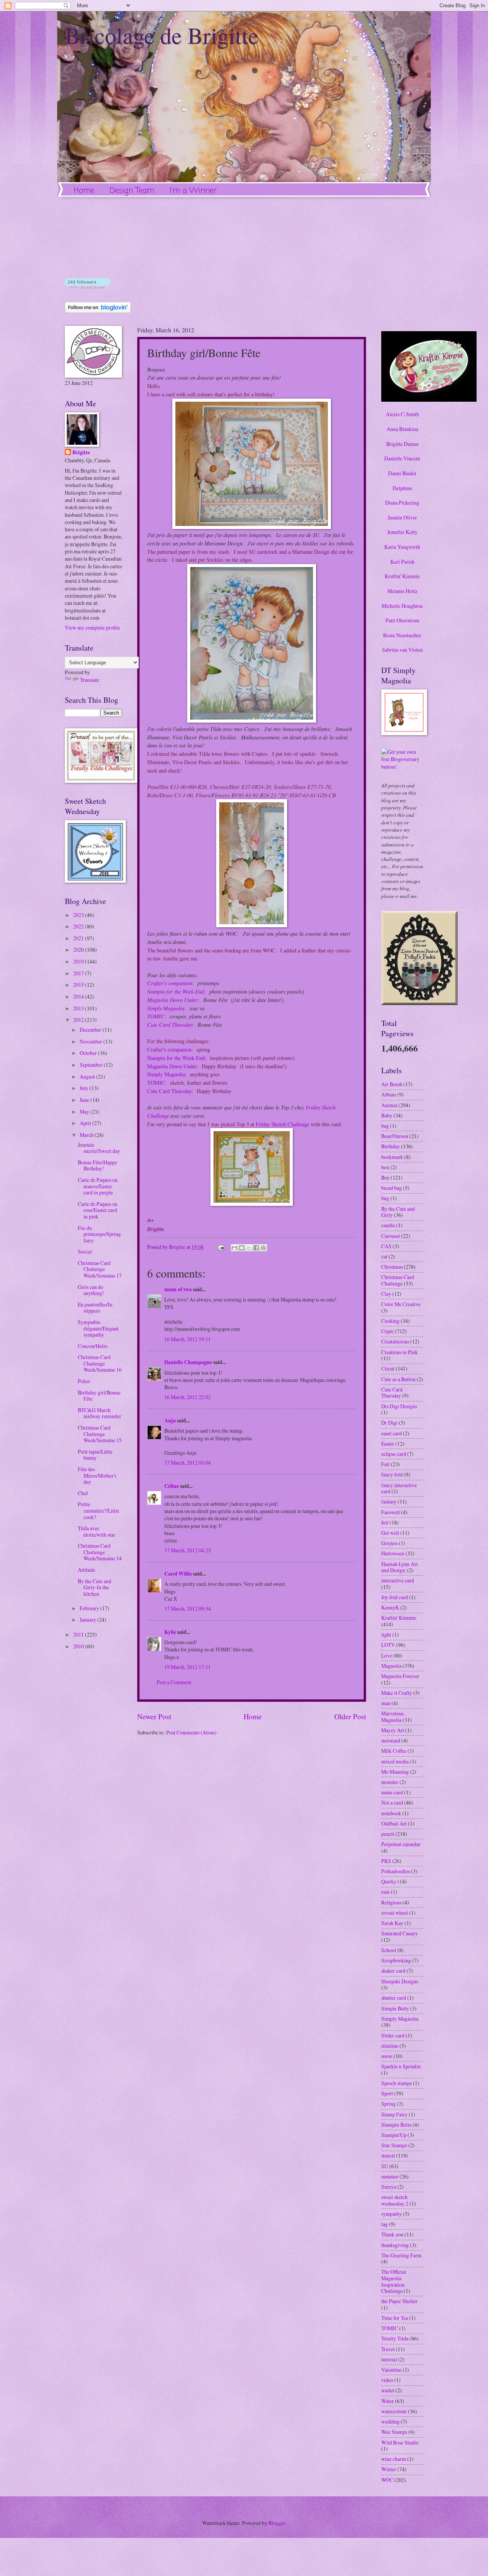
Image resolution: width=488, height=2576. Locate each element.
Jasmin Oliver (402, 517)
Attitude (87, 1570)
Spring (388, 2104)
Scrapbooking (396, 1960)
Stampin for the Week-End (176, 991)
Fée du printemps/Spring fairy (99, 1234)
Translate (90, 680)
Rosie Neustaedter (402, 635)
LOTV (388, 1645)
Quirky (389, 1881)
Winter (389, 2469)
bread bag (392, 1188)
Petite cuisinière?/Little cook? (99, 1510)
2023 (79, 915)
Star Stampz (394, 2145)
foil (385, 1522)
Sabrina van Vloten (402, 650)
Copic (388, 1331)
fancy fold (392, 1474)
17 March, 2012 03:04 (188, 1463)
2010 (79, 1646)
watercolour (394, 2411)
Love (387, 1655)
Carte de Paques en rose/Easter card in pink (98, 1210)
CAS (386, 1246)
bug (385, 1198)
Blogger (277, 2523)
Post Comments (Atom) (191, 1732)
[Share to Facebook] (256, 1248)
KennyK (390, 1607)
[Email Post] (221, 1247)
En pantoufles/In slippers (95, 1308)
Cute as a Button (398, 1379)
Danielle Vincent (402, 458)
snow (387, 2056)
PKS (386, 1861)
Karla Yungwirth (402, 547)
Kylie (170, 1632)
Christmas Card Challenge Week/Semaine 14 (100, 1552)
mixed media (395, 1761)
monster (390, 1782)
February (90, 1608)
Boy (385, 1177)
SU (385, 2166)
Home (84, 191)
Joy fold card (395, 1597)
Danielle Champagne (188, 1362)
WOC (387, 2480)
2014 (79, 996)
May (85, 1112)
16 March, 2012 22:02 (188, 1397)
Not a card (392, 1803)
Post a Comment (174, 1682)
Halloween (393, 1553)
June (85, 1100)
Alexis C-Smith (402, 414)
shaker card (393, 1971)
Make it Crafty (397, 1693)
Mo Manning (395, 1772)
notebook (391, 1813)
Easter (388, 1443)
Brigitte (81, 453)
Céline (172, 1486)
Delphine (402, 488)
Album (389, 1094)
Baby (387, 1115)
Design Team (132, 191)
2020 (79, 950)
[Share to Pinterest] (263, 1248)
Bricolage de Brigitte (162, 35)
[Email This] (234, 1248)
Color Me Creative (401, 1304)
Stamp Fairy (394, 2114)
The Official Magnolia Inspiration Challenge (394, 2281)
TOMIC (156, 1016)
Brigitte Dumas (402, 444)
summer (390, 2176)
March (87, 1135)
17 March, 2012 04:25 (188, 1550)
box (385, 1167)
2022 (79, 926)
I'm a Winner (193, 191)
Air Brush (392, 1084)
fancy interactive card (399, 1488)
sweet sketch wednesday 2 (395, 2200)
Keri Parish (402, 562)
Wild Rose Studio (400, 2442)
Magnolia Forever (400, 1676)
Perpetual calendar (401, 1844)
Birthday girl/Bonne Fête (99, 1396)
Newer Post (154, 1716)
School (389, 1950)
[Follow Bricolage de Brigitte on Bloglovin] (87, 286)
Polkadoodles (396, 1871)
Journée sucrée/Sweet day (99, 1148)
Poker (84, 1381)
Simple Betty (395, 2008)
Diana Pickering (402, 503)
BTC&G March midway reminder (100, 1413)
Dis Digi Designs (399, 1406)
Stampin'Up (394, 2135)
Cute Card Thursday (170, 1024)
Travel (388, 2349)
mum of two (178, 1289)
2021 (79, 938)
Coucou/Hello (93, 1346)
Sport (387, 2093)
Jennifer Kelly (402, 532)
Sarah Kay (392, 1923)
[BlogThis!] (242, 1248)
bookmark (392, 1157)
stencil (388, 2155)
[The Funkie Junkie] (419, 1003)
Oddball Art (394, 1823)
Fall (385, 1464)
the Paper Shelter (399, 2301)
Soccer (85, 1251)
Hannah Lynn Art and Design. (400, 1567)
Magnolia (391, 1666)
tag (384, 2224)
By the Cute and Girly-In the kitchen (95, 1587)
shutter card (394, 1998)
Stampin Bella (396, 2125)
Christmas (392, 1267)
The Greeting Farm (401, 2255)
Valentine (391, 2370)
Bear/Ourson (395, 1136)
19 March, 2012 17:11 (188, 1667)
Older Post (350, 1716)
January (88, 1620)
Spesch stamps (396, 2083)
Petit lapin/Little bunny (95, 1455)
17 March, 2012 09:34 (188, 1609)
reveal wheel (395, 1913)
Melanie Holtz (402, 591)
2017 (79, 973)
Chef (83, 1493)
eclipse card (394, 1454)
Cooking (390, 1321)
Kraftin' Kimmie (402, 576)
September (92, 1065)
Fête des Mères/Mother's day (97, 1475)
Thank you (392, 2234)
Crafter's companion (170, 983)
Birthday (391, 1146)
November (91, 1041)
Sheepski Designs (400, 1981)
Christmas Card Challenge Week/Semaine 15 (100, 1434)
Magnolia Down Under (173, 1000)
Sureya (389, 2187)
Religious (391, 1902)
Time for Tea (395, 2318)
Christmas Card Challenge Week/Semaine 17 (100, 1269)
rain (385, 1892)
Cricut (388, 1368)
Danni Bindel (402, 473)
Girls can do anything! (91, 1290)
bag (385, 1126)
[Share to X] (249, 1248)
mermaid (391, 1740)
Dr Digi (389, 1423)
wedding (390, 2421)
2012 (79, 1020)
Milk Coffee (394, 1751)
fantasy (389, 1501)
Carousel (391, 1236)
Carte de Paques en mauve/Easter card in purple (98, 1186)
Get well (390, 1533)
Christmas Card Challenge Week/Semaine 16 (100, 1363)
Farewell (391, 1512)
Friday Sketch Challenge (283, 1124)
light (386, 1634)
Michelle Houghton (402, 606)
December (91, 1030)
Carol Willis (178, 1574)
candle (388, 1225)
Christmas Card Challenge (398, 1280)
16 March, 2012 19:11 (188, 1339)
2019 (79, 961)
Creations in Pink (400, 1352)
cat (384, 1256)
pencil (388, 1834)
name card (392, 1792)
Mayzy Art (393, 1730)
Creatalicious (395, 1341)
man (386, 1703)
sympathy (392, 2214)
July (85, 1088)
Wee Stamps (394, 2432)
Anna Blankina (402, 429)
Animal (389, 1105)
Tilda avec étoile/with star (96, 1531)
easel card (392, 1433)
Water (388, 2401)
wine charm (394, 2459)
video (387, 2380)
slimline (390, 2046)
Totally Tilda (395, 2338)
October (89, 1053)
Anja (170, 1420)
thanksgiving (395, 2245)
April (86, 1123)
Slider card (393, 2035)
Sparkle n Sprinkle (401, 2066)
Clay (386, 1294)
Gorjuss (389, 1543)
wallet (388, 2390)
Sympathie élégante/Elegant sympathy (98, 1328)
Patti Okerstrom (402, 620)
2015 (79, 985)
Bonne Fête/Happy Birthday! (98, 1165)
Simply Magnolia (166, 1008)
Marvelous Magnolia (392, 1717)
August (88, 1076)
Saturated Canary (400, 1933)
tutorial (389, 2359)
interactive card (398, 1580)
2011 (79, 1634)
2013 (79, 1008)
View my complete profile (92, 628)
